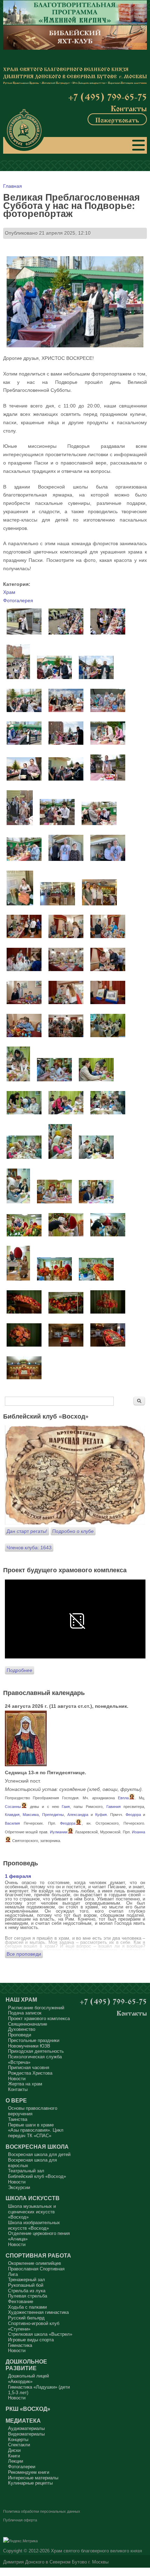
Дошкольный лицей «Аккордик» (28, 2379)
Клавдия (12, 1815)
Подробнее (20, 1670)
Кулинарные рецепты (30, 2483)
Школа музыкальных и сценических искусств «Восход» (32, 2212)
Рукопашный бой (26, 2285)
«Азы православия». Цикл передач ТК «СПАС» (36, 2133)
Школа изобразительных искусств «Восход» (34, 2225)
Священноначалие (28, 2024)
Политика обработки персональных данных (42, 2511)
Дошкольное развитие (26, 2365)
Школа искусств (33, 2198)
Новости (17, 2079)
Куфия (101, 1815)
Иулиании (59, 1832)
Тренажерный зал (27, 2280)
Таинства (18, 2119)
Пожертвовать (117, 119)
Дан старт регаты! (27, 1531)
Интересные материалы (33, 2478)
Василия (12, 1823)
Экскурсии (19, 2187)
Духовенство (22, 2029)
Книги (14, 2456)
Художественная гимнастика (38, 2312)
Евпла (123, 1798)
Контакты (129, 108)
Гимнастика (20, 2345)
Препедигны (53, 1815)
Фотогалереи (22, 2467)
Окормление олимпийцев (35, 2263)
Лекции (16, 2461)
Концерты (18, 2440)
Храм (9, 592)
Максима (31, 1815)
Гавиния (114, 1807)
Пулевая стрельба (28, 2296)
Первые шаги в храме (31, 2125)
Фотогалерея (18, 600)
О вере (16, 2100)
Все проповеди (24, 1954)
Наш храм (21, 2000)
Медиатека (23, 2421)
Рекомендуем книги (29, 2472)
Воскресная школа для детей (39, 2154)
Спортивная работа (38, 2255)
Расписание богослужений (36, 2008)
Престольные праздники (34, 2040)
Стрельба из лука (27, 2291)
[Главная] (24, 130)
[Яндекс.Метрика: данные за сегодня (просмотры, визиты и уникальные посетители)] (20, 2541)
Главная (13, 186)
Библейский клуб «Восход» (37, 2176)
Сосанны (13, 1807)
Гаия (66, 1807)
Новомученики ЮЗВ (29, 2046)
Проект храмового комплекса (39, 2018)
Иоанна (138, 1832)
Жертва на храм (25, 2084)
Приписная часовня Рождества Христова (30, 2070)
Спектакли (19, 2445)
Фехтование (21, 2302)
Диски (14, 2450)
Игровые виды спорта (31, 2340)
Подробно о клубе (73, 1531)
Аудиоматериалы (26, 2428)
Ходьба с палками (27, 2307)
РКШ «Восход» (28, 2409)
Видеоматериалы (26, 2434)
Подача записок (25, 2013)
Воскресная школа (37, 2147)
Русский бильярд (26, 2318)
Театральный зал (26, 2171)
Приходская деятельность (36, 2051)
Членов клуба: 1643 (29, 1548)
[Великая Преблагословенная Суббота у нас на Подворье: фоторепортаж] (24, 633)
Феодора (133, 1815)
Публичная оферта (20, 2520)
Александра (78, 1815)
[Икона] (26, 1765)
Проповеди (20, 2035)
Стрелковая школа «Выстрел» (40, 2334)
